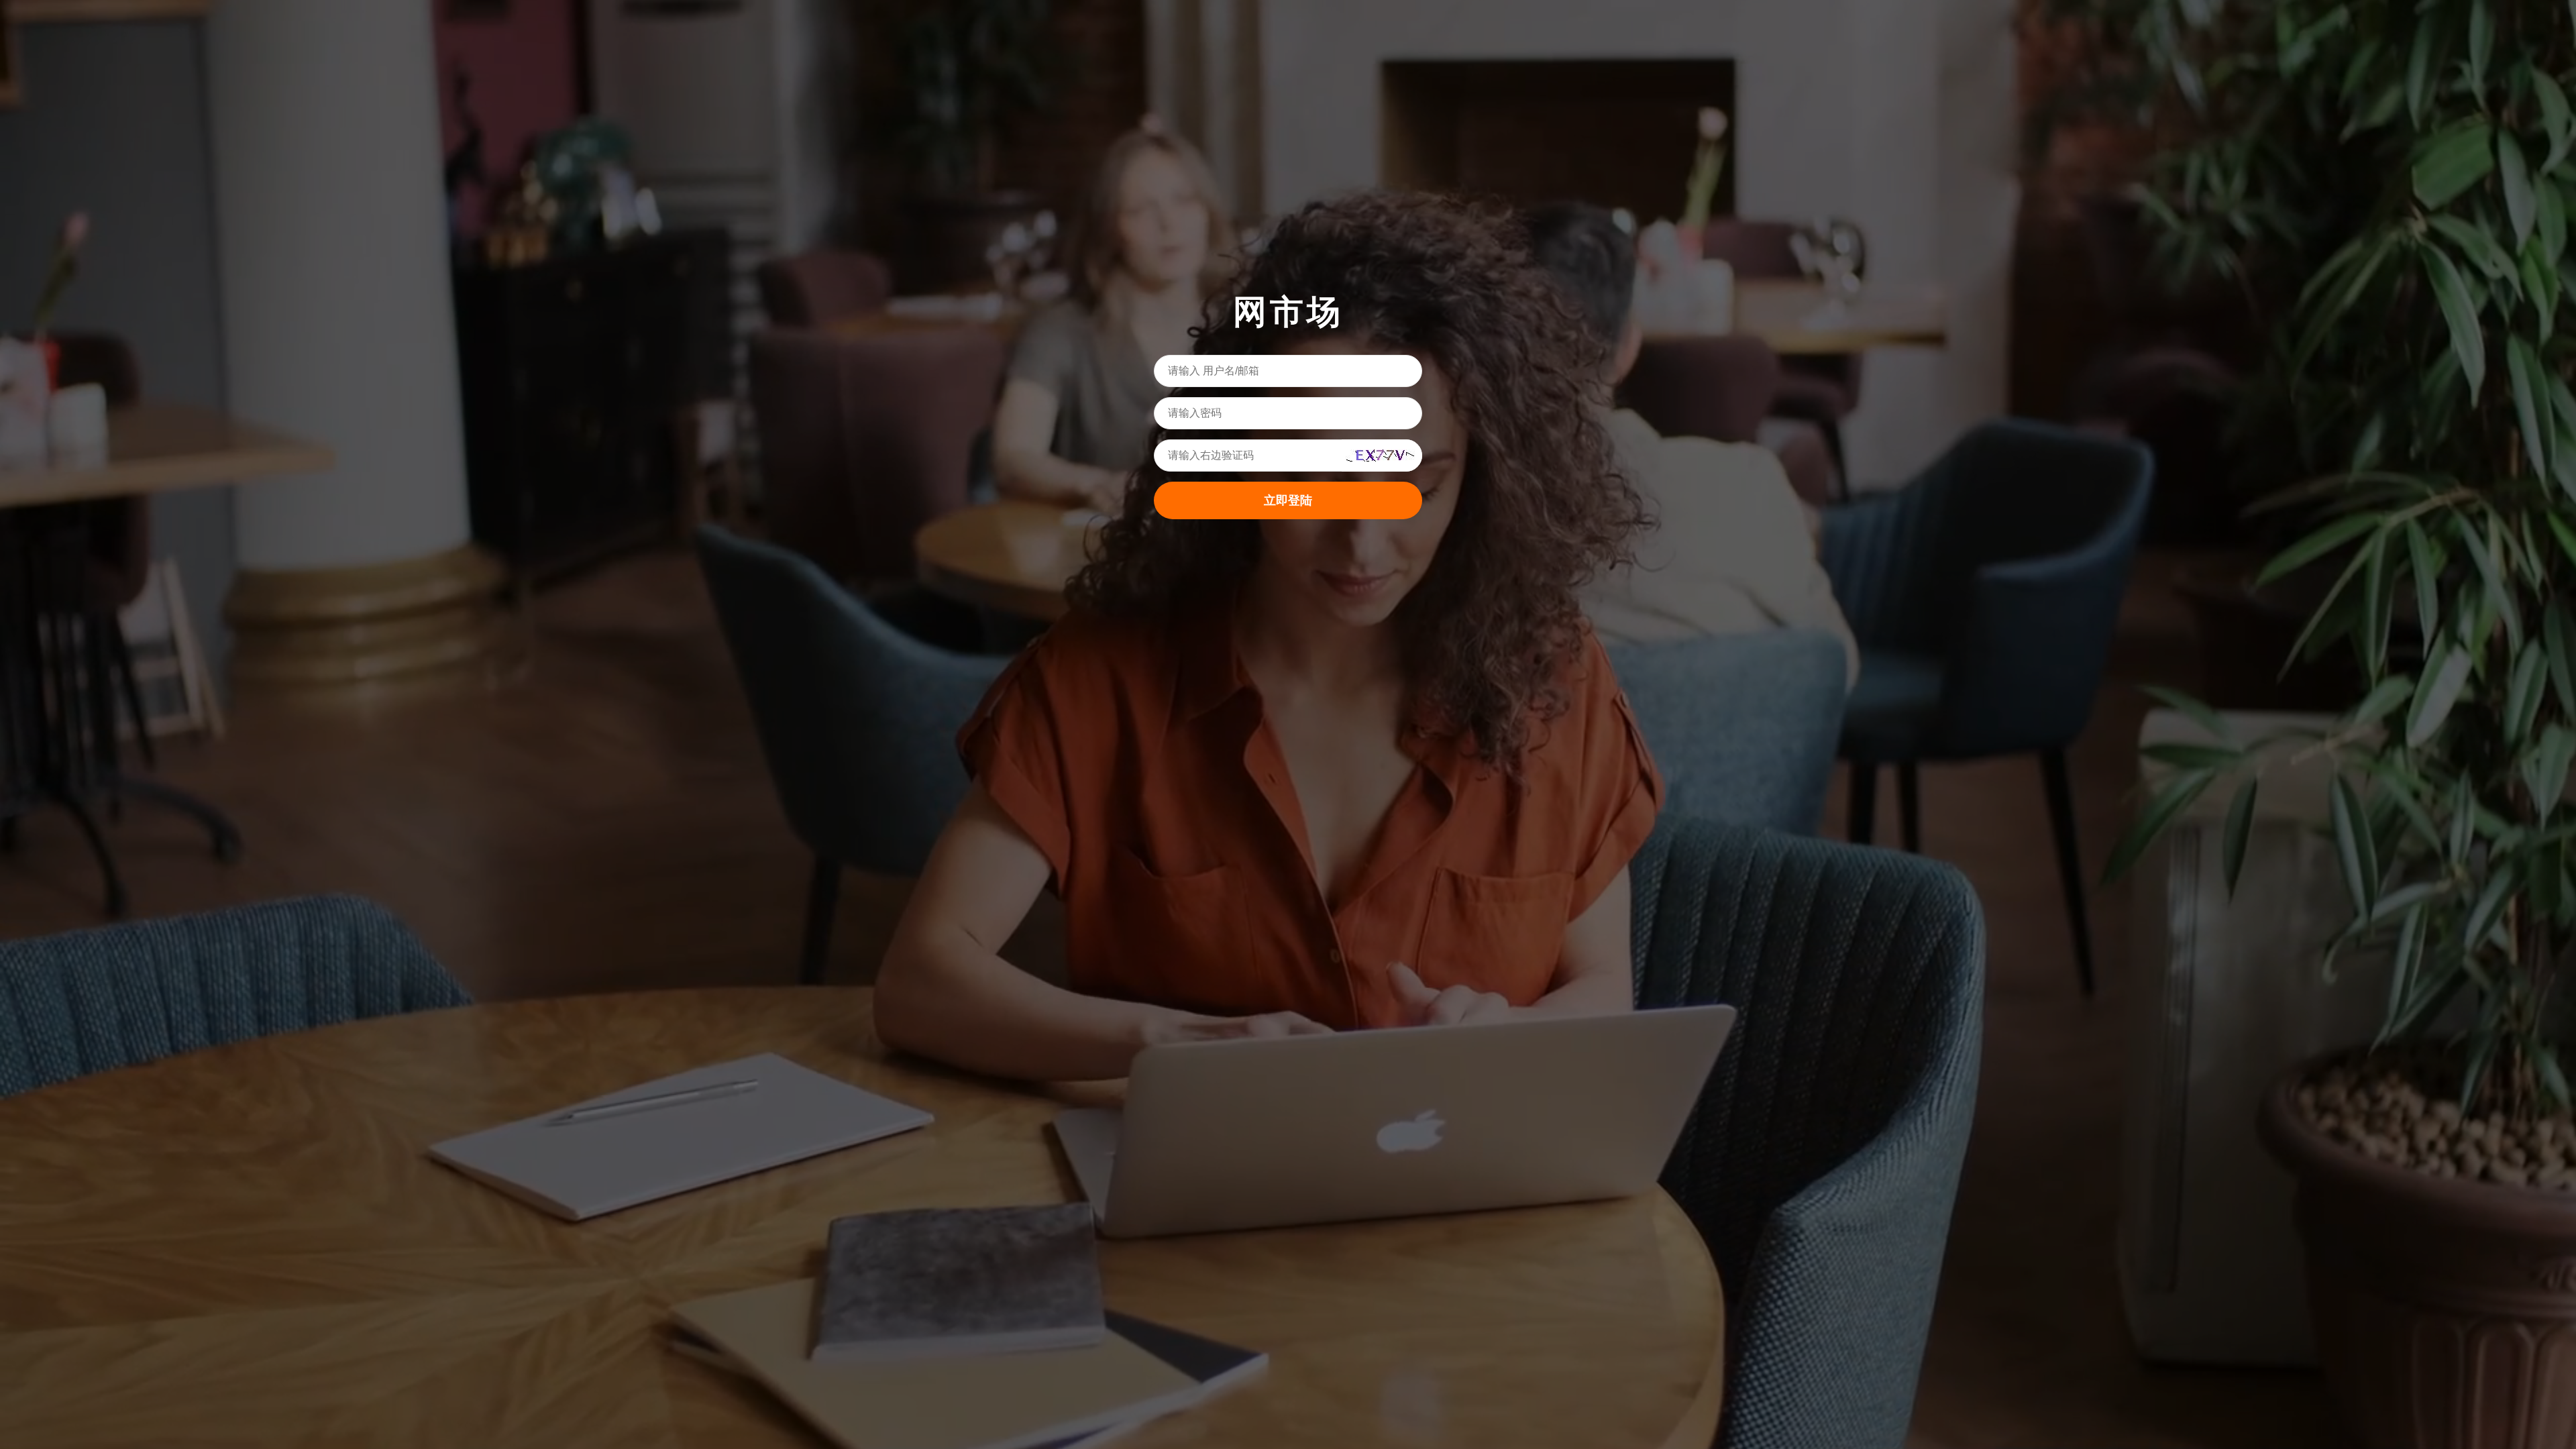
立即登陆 (1288, 500)
